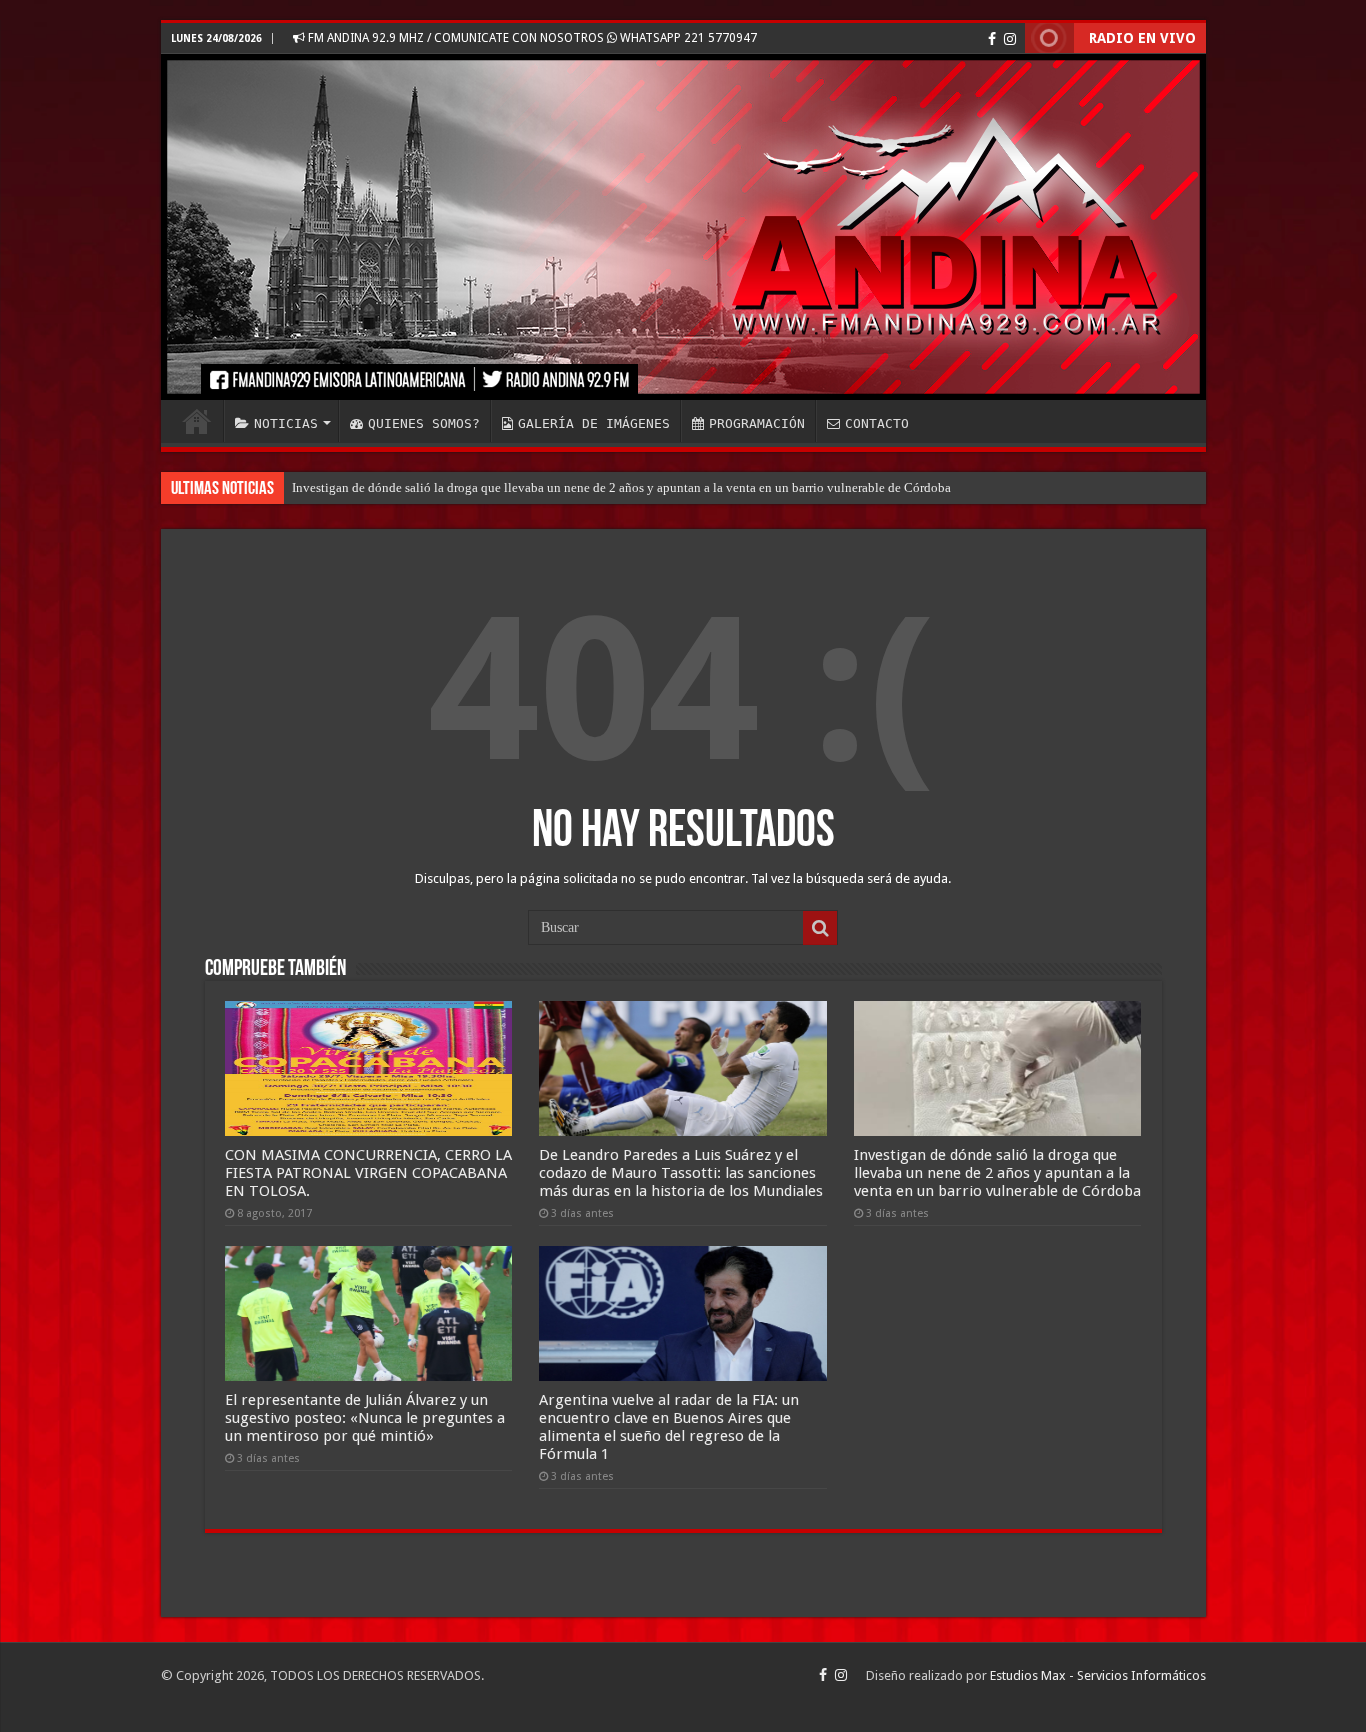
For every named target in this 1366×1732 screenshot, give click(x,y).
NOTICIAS (286, 423)
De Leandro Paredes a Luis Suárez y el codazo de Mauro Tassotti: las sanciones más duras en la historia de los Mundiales (681, 1173)
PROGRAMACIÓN (757, 423)
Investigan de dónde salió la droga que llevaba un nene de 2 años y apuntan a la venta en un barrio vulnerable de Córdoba (621, 487)
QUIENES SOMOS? (424, 423)
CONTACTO (877, 423)
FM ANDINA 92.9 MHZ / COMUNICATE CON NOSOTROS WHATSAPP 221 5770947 (531, 38)
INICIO (197, 421)
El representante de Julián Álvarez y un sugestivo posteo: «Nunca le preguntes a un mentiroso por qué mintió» (365, 1418)
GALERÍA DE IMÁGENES (594, 423)
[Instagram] (1010, 39)
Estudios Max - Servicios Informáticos (1098, 1675)
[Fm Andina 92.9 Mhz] (683, 227)
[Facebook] (992, 39)
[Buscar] (820, 928)
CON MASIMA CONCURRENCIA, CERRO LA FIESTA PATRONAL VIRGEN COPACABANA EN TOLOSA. (368, 1173)
